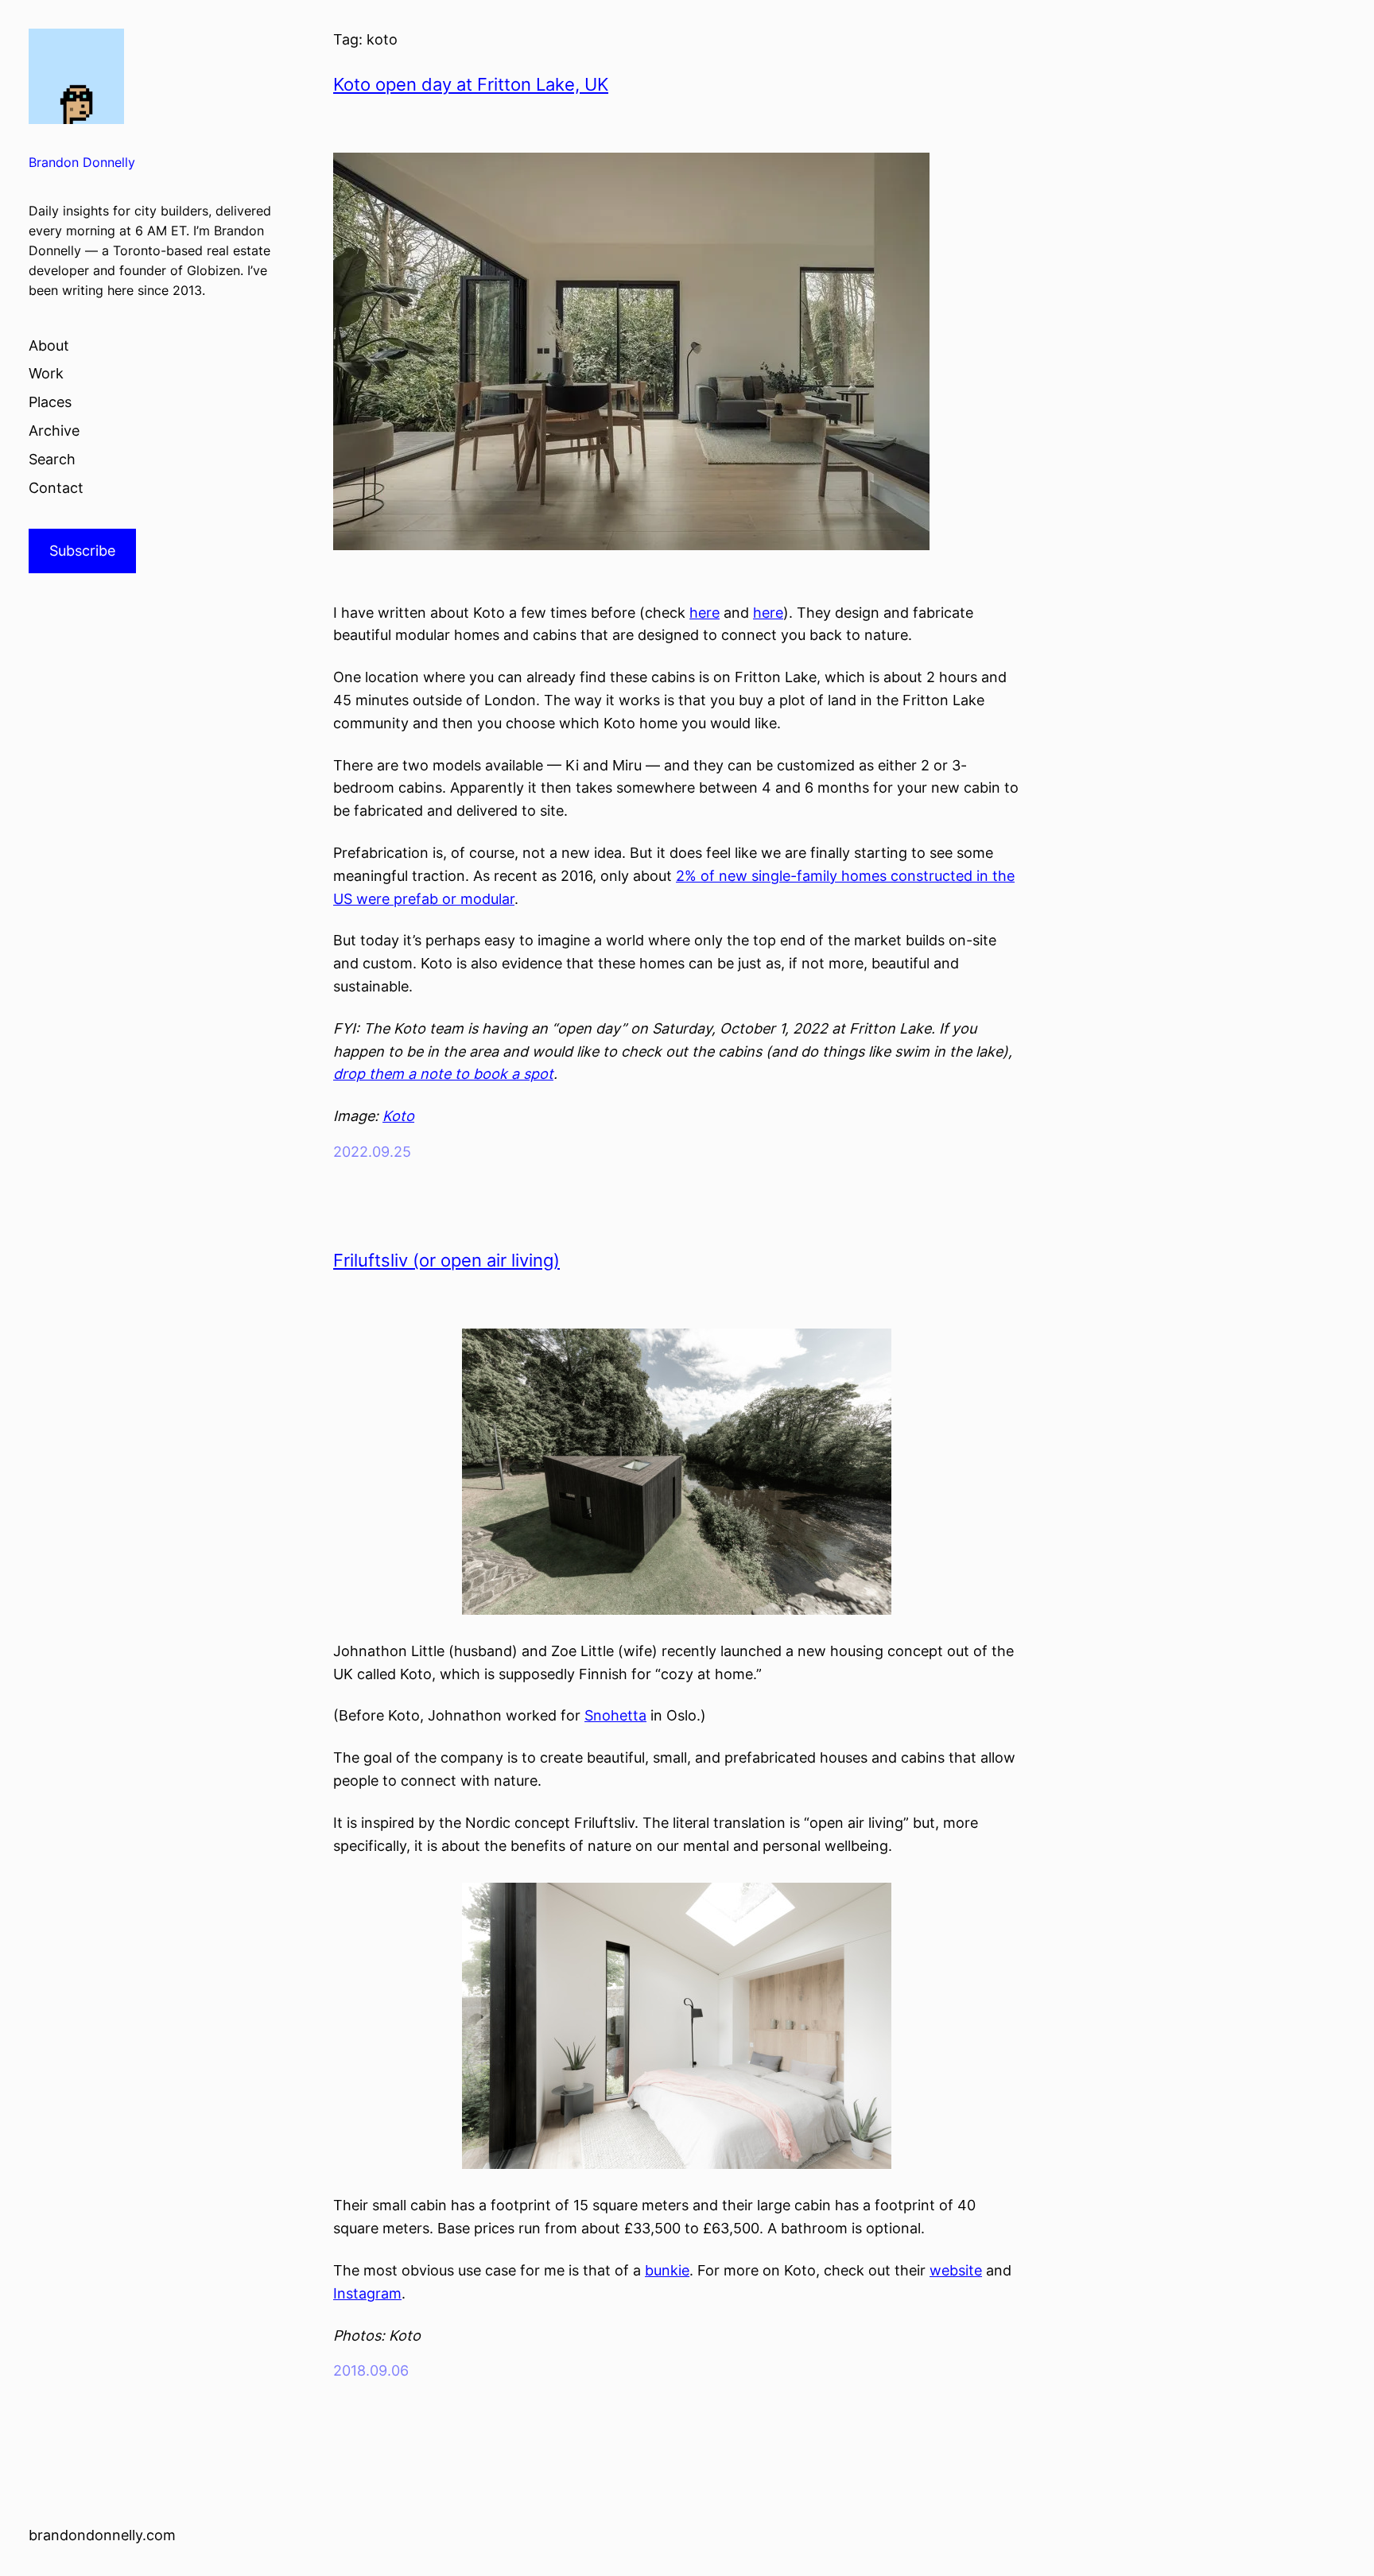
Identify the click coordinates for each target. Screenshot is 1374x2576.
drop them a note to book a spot (443, 1074)
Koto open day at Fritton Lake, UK (471, 84)
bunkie (667, 2270)
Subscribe (82, 551)
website (956, 2270)
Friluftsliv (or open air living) (446, 1260)
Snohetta (615, 1715)
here (704, 613)
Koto (398, 1116)
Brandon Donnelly (82, 163)
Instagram (367, 2293)
